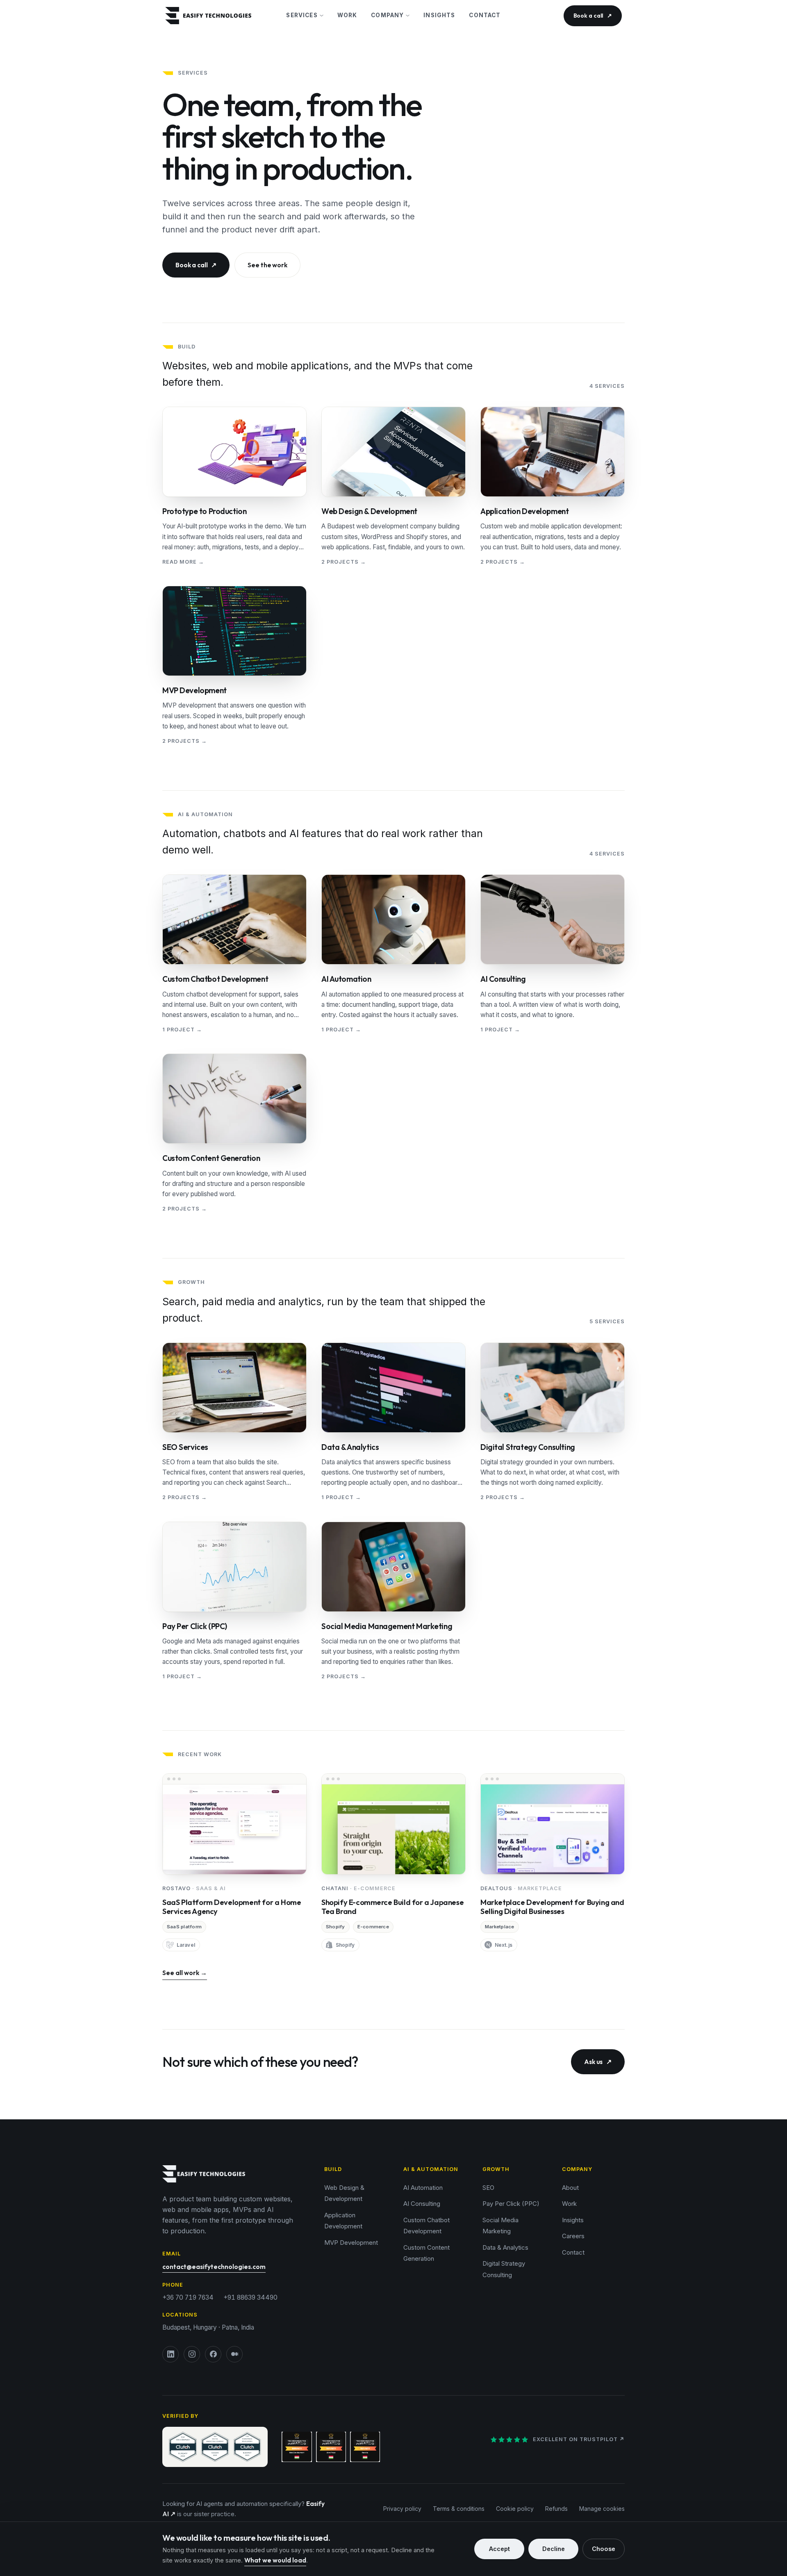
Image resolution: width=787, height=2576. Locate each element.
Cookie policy (515, 2509)
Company (387, 15)
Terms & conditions (459, 2509)
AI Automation (423, 2188)
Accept (499, 2549)
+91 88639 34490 (250, 2297)
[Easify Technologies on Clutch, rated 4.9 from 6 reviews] (215, 2447)
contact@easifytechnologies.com (214, 2267)
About (570, 2188)
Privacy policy (402, 2509)
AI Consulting (422, 2204)
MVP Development (351, 2243)
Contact (485, 15)
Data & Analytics (505, 2247)
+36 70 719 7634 (188, 2297)
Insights (439, 15)
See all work (185, 1973)
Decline (554, 2549)
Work (347, 15)
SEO (488, 2188)
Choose (604, 2549)
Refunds (556, 2509)
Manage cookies (602, 2509)
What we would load (275, 2560)
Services (302, 15)
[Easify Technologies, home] (220, 16)
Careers (573, 2236)
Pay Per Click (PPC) (511, 2204)
